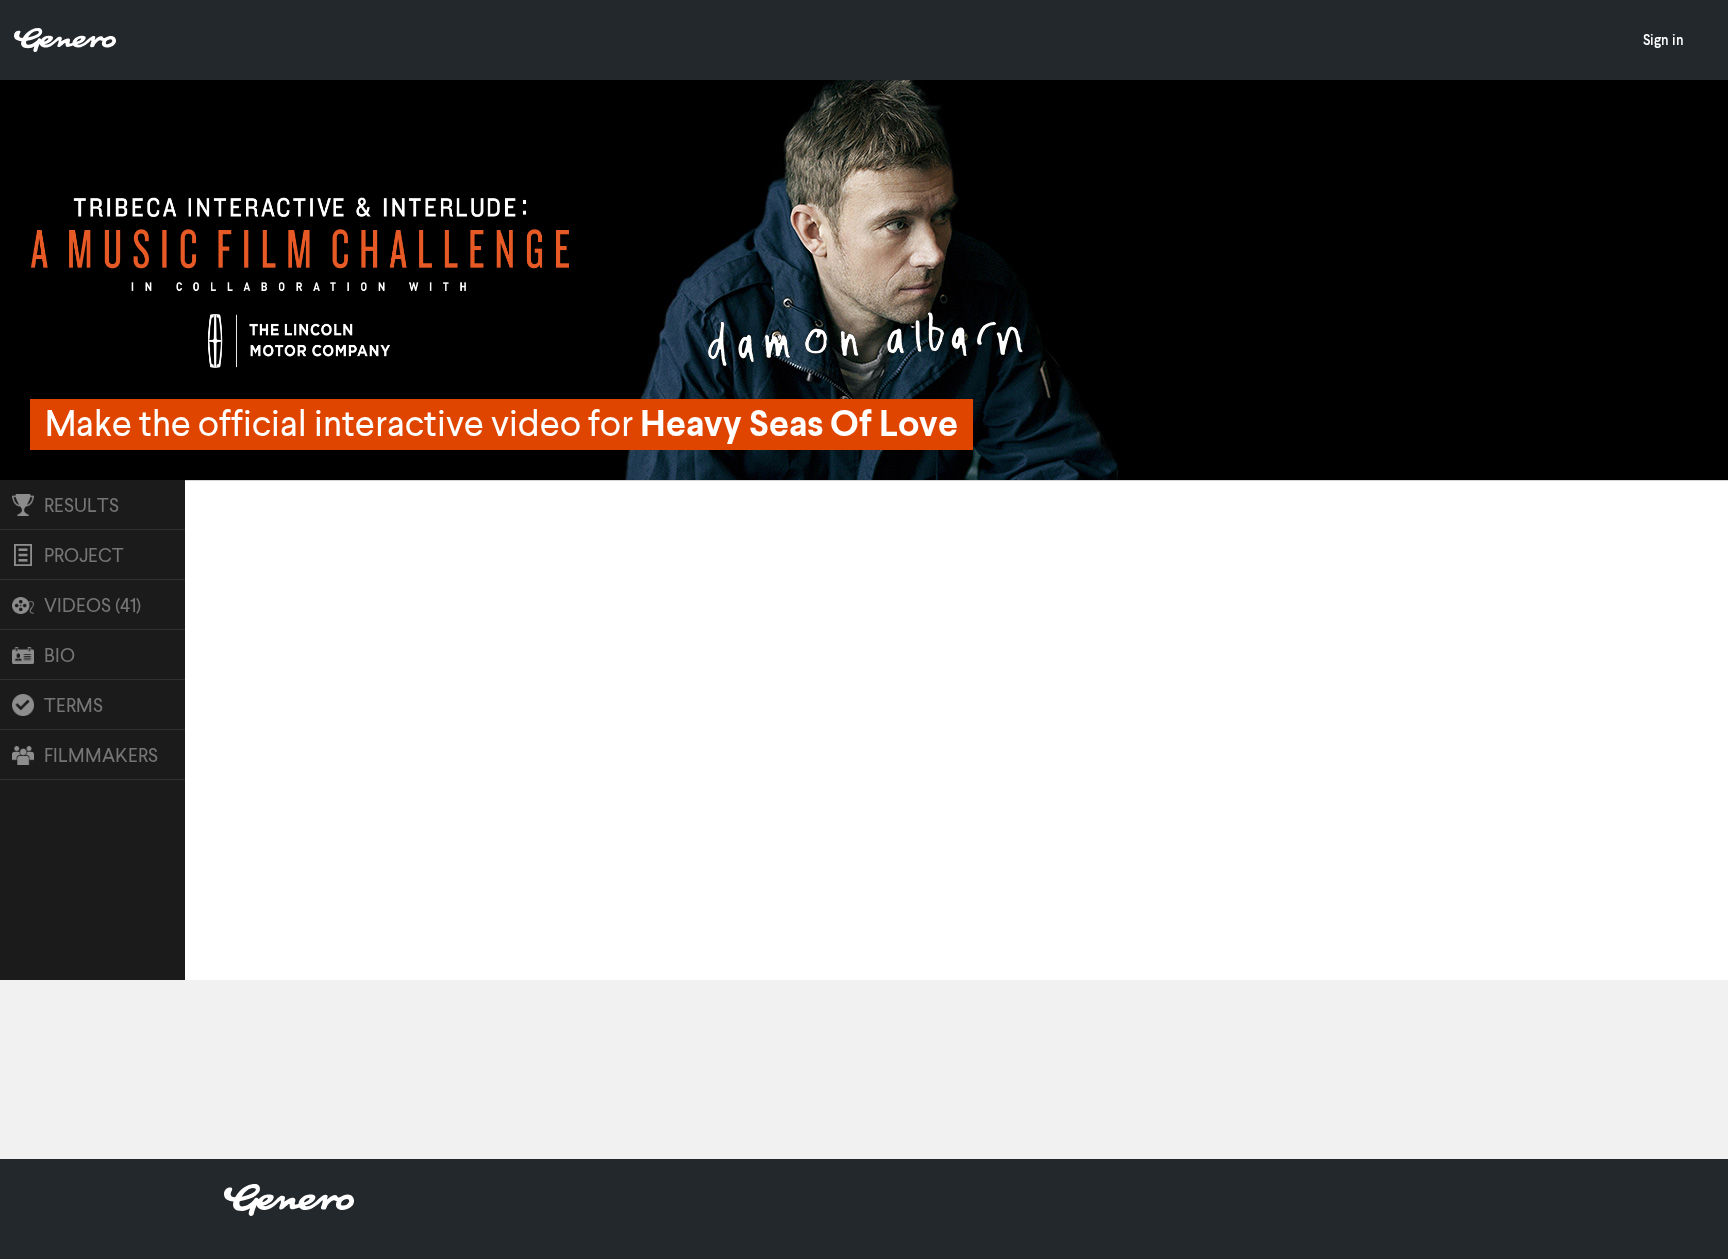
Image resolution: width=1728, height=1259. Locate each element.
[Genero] (289, 1209)
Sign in (1663, 39)
